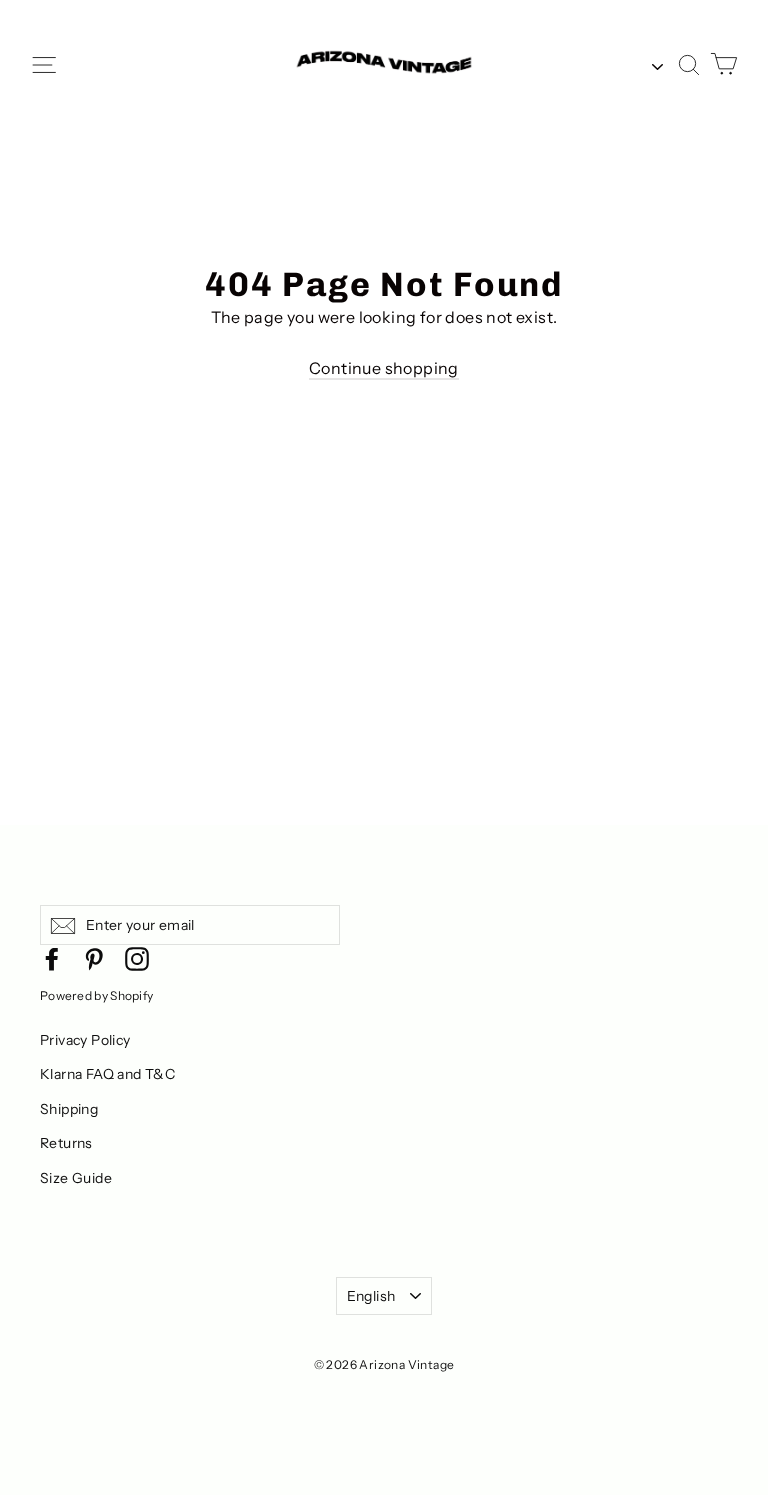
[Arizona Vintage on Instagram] (137, 958)
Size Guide (76, 1178)
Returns (66, 1143)
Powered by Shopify (96, 995)
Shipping (69, 1109)
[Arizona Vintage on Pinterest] (94, 958)
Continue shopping (384, 368)
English (371, 1296)
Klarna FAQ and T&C (107, 1074)
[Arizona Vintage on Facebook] (52, 958)
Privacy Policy (85, 1040)
